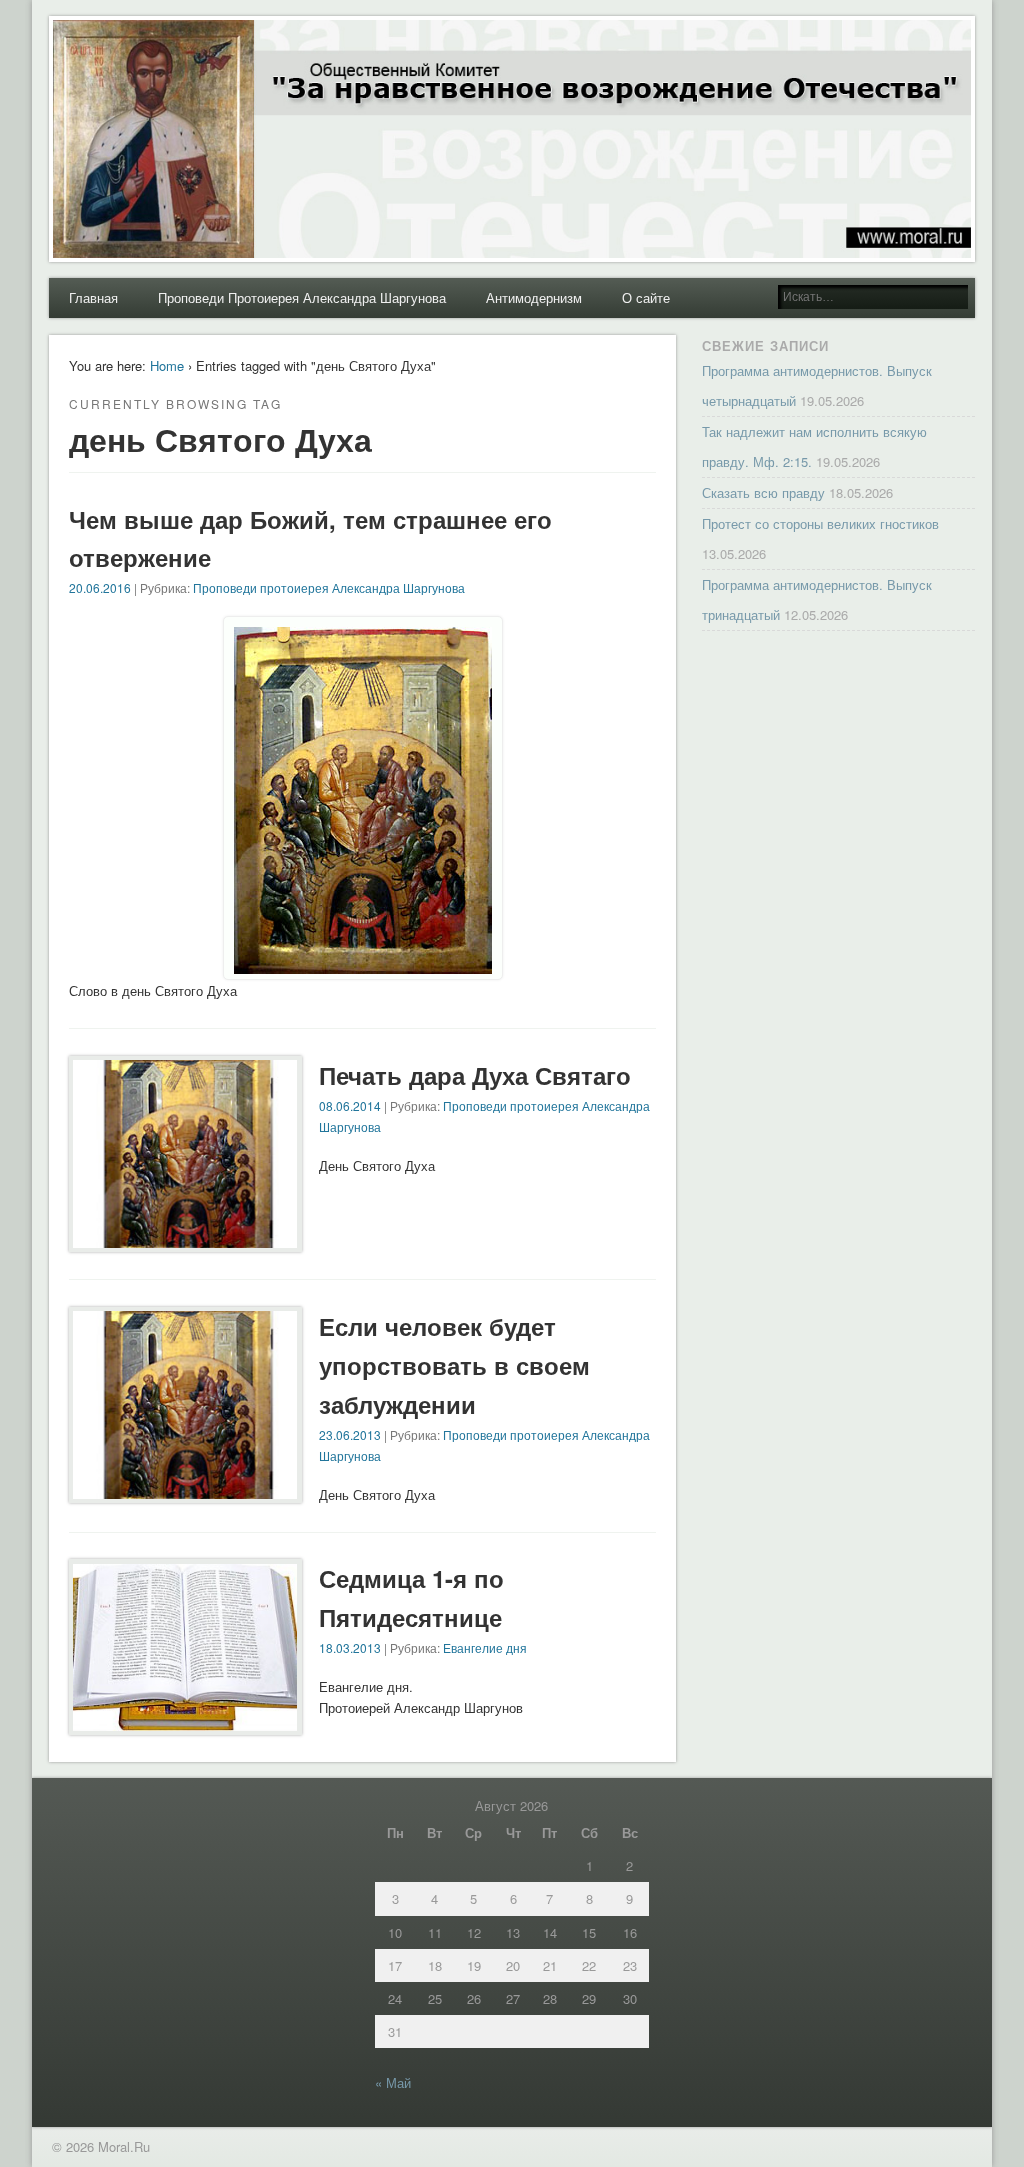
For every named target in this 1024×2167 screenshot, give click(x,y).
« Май (393, 2082)
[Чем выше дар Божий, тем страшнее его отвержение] (363, 968)
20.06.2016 (100, 587)
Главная (93, 297)
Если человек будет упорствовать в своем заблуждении (454, 1365)
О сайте (646, 297)
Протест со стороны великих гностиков (820, 523)
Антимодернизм (534, 297)
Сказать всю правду (763, 492)
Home (167, 365)
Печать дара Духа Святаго (475, 1075)
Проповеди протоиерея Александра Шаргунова (329, 587)
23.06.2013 (350, 1434)
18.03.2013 (350, 1647)
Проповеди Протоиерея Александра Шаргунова (302, 297)
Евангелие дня (485, 1647)
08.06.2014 (350, 1105)
